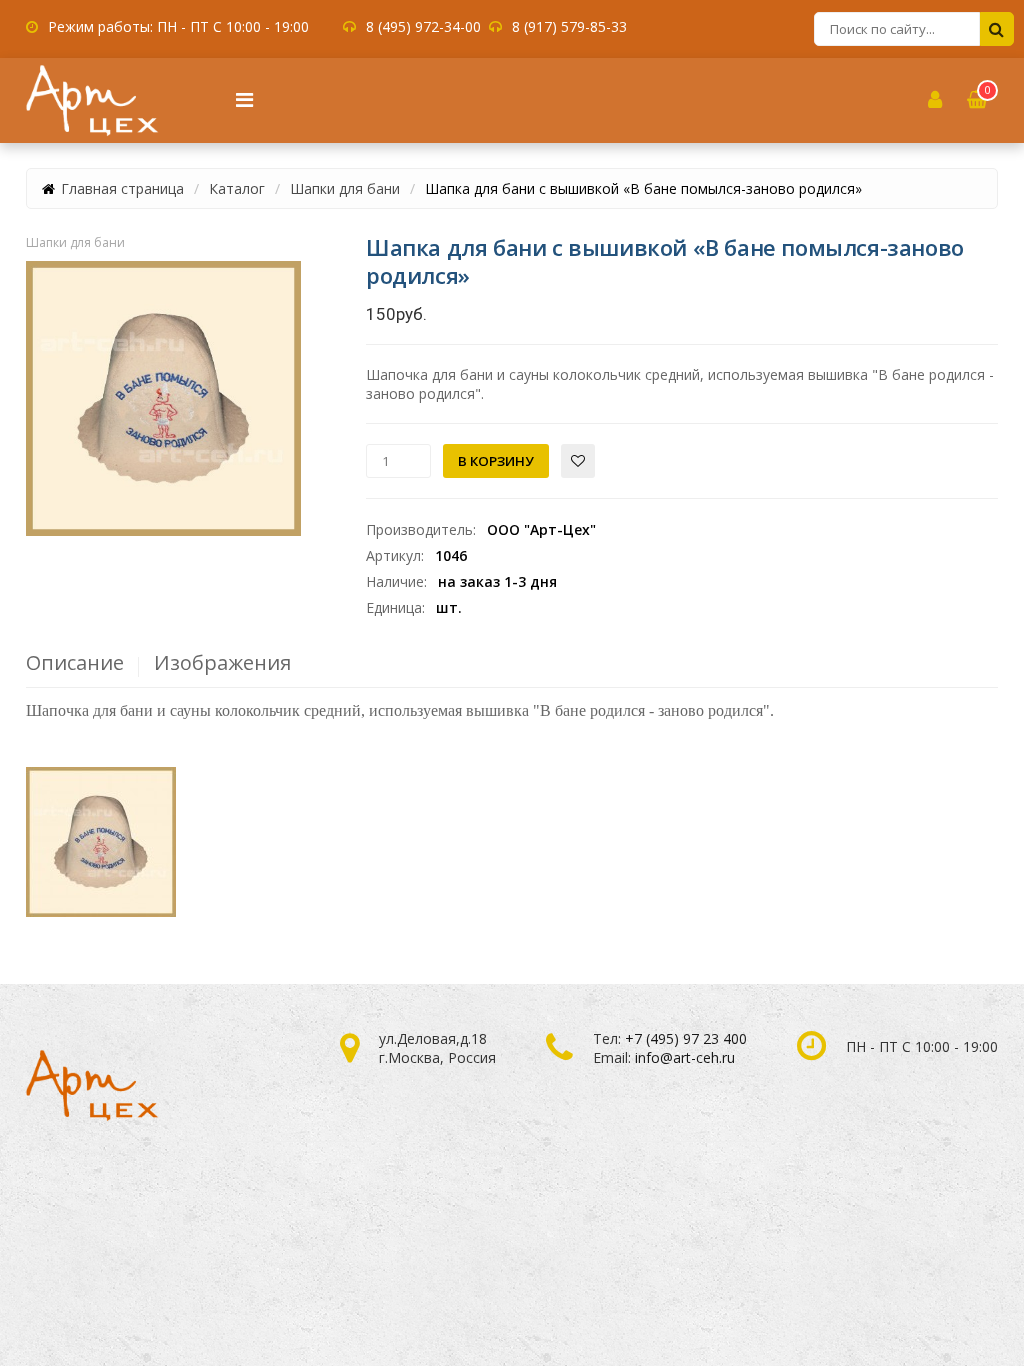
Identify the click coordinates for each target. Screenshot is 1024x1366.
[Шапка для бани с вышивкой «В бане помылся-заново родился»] (163, 398)
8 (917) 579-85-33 (569, 26)
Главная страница (122, 188)
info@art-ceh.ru (685, 1057)
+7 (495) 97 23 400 (686, 1038)
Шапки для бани (345, 188)
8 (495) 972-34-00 (423, 26)
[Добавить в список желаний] (578, 461)
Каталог (237, 188)
